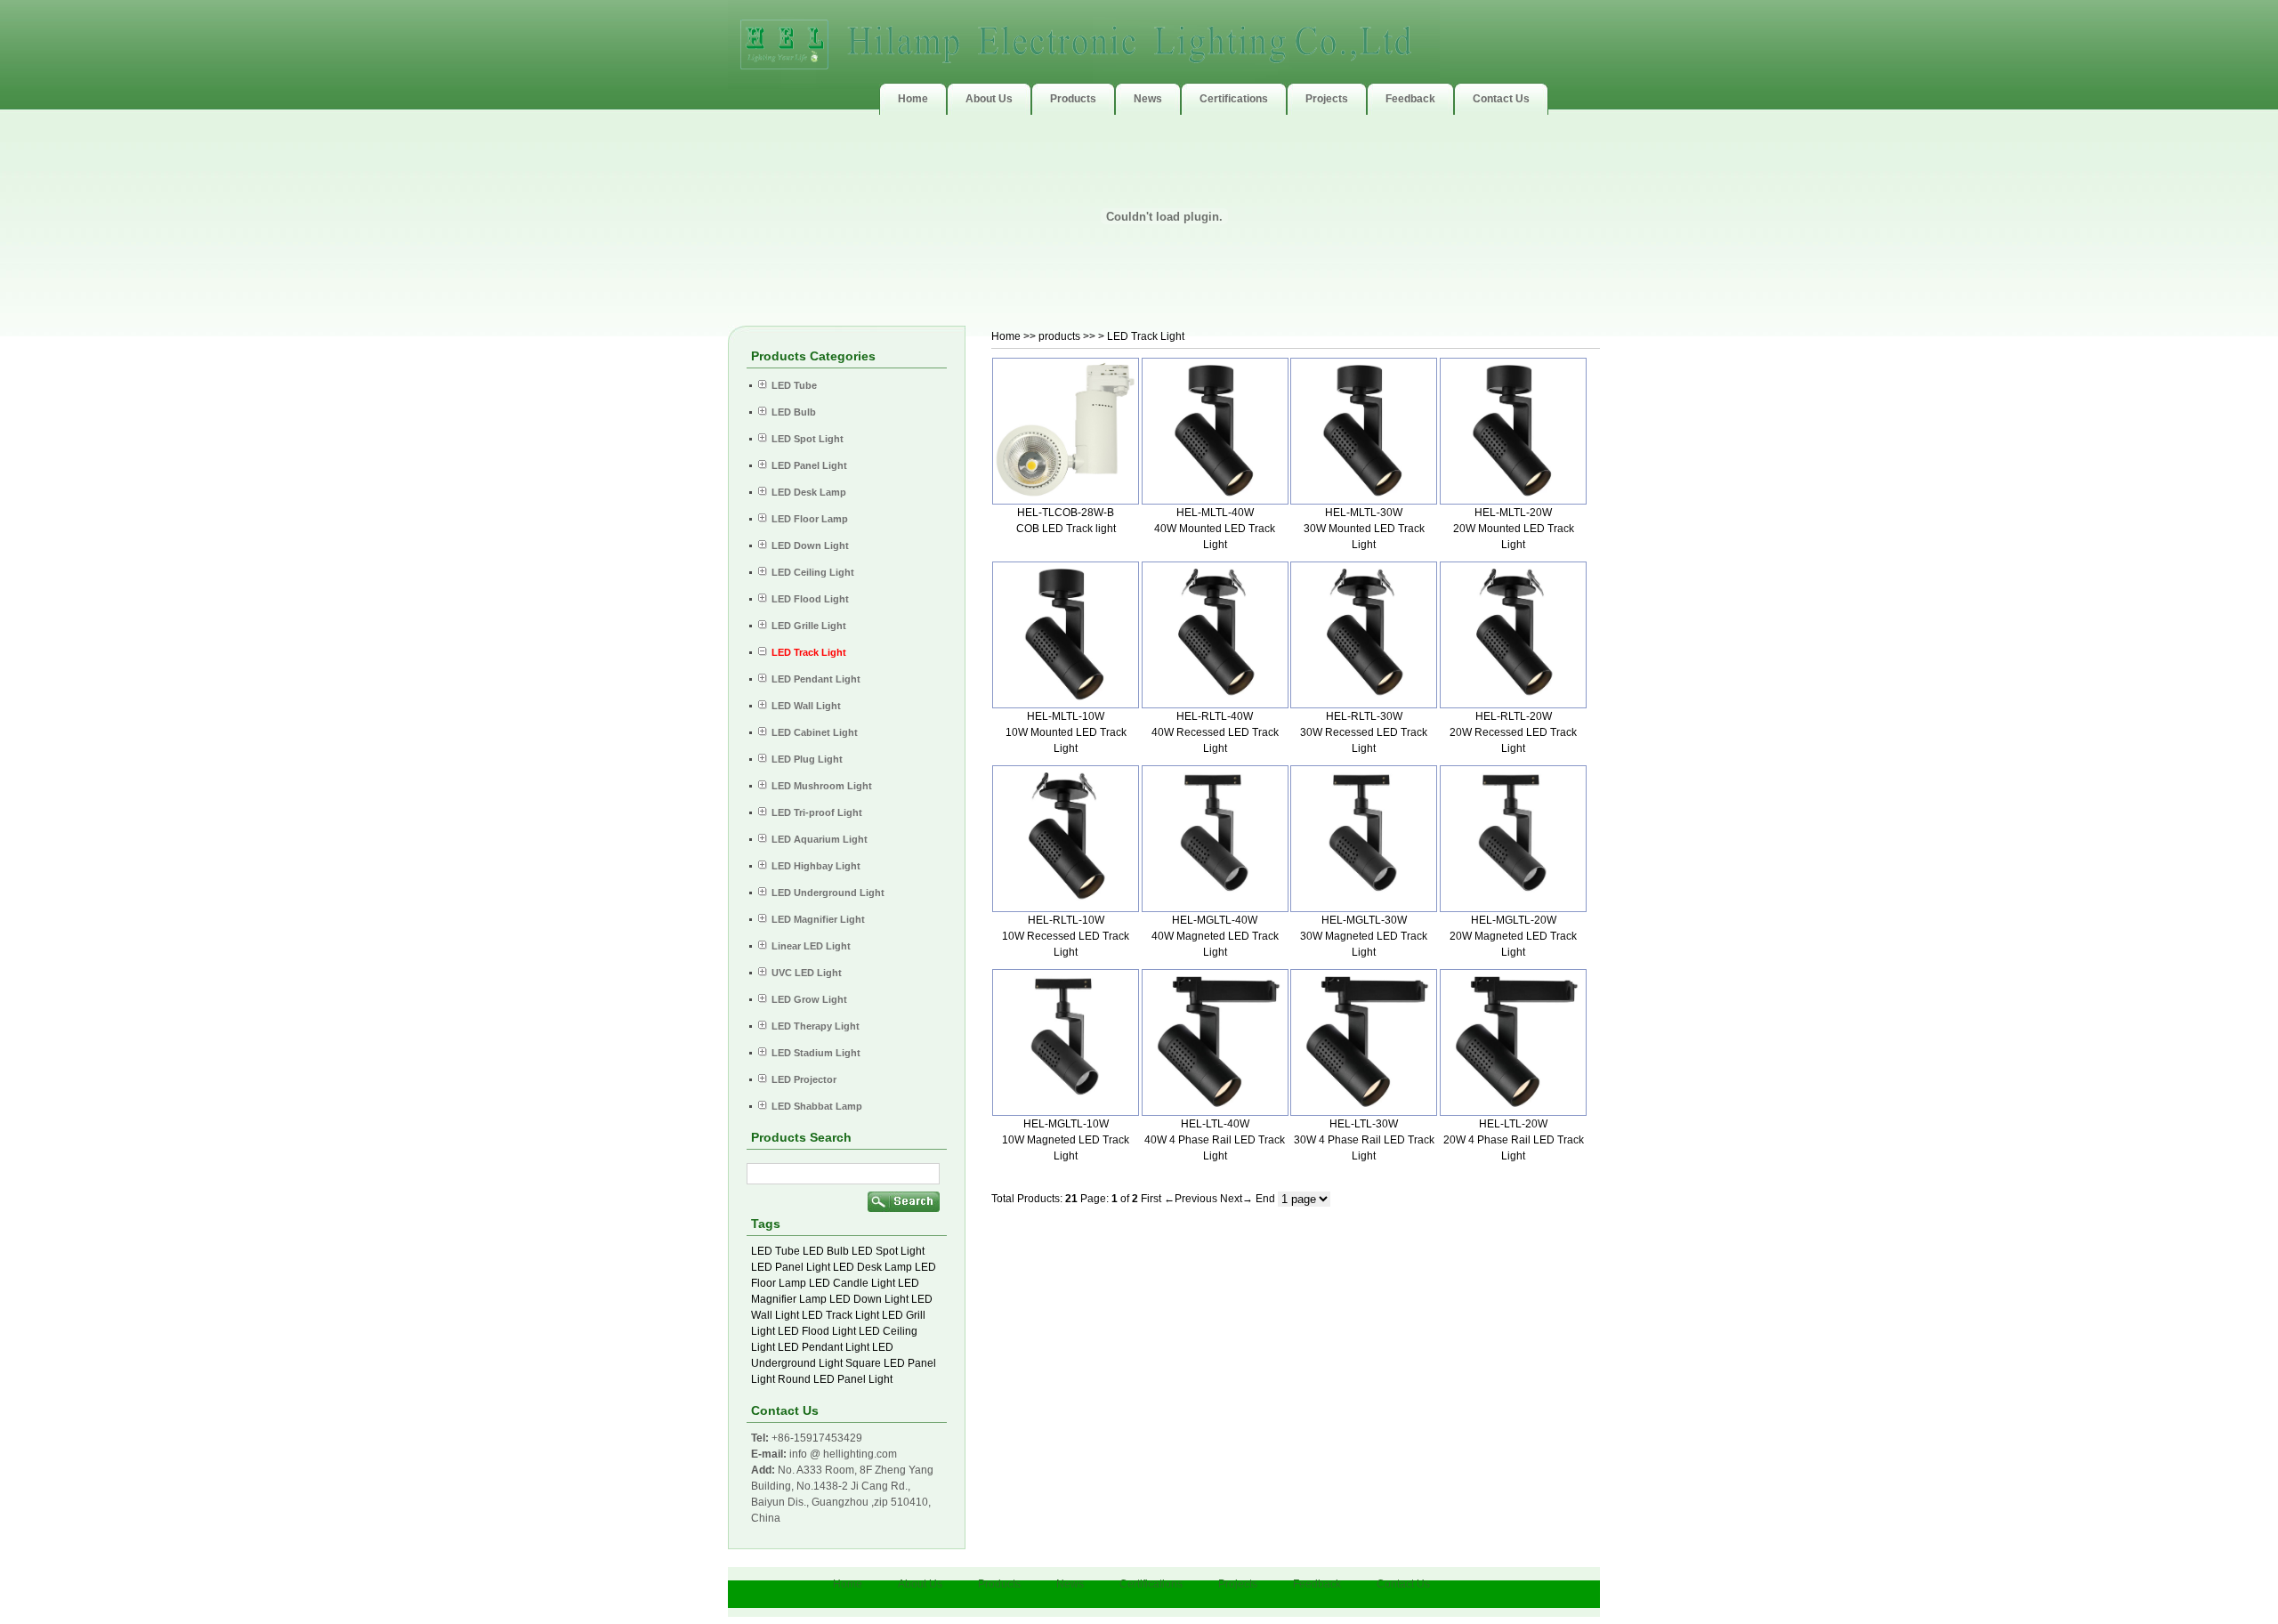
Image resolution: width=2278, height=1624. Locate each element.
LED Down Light (869, 1299)
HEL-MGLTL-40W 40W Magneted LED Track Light (1215, 936)
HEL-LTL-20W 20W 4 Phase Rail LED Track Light (1514, 1140)
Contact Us (1403, 1584)
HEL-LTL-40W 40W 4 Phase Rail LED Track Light (1215, 1140)
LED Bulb (826, 1251)
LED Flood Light (817, 1331)
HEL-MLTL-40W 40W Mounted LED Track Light (1215, 529)
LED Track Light (840, 1315)
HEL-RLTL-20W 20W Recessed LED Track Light (1513, 732)
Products (999, 1584)
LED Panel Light (791, 1267)
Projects (1238, 1584)
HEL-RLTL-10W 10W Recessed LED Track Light (1066, 936)
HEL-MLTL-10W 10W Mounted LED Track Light (1066, 732)
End (1265, 1199)
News (1070, 1584)
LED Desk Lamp (872, 1267)
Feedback (1317, 1584)
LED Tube (775, 1251)
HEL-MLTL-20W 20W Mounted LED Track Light (1514, 529)
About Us (920, 1584)
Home (1006, 336)
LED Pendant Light (824, 1347)
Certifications (1151, 1584)
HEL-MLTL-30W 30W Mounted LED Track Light (1364, 529)
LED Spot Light (888, 1251)
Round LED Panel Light (835, 1379)
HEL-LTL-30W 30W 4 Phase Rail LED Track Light (1364, 1140)
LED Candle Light (852, 1283)
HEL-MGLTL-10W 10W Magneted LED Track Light (1066, 1140)
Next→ (1236, 1199)
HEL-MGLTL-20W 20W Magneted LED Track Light (1513, 936)
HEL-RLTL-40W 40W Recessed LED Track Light (1215, 732)
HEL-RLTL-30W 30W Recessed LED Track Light (1364, 732)
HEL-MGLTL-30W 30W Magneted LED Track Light (1364, 936)
